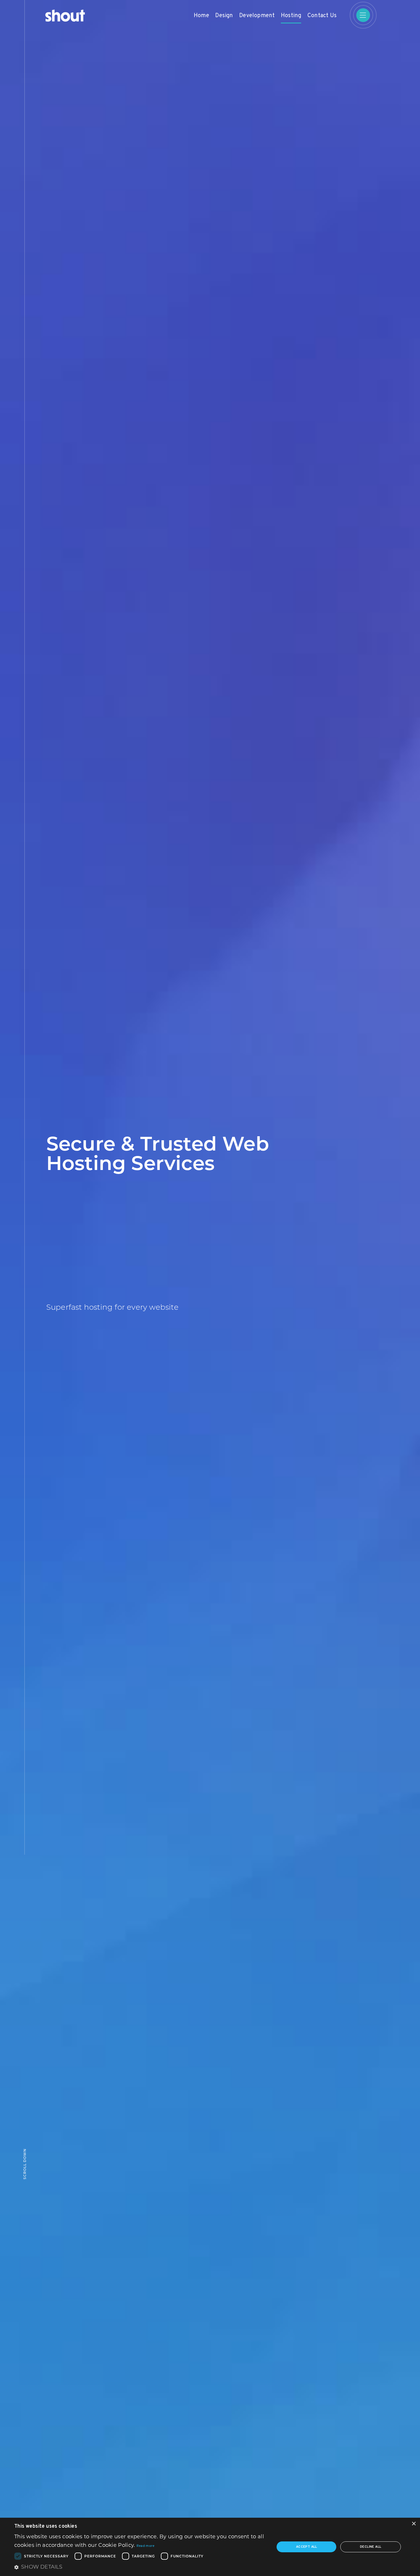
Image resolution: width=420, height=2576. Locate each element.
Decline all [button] (371, 2547)
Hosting (291, 16)
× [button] (414, 2524)
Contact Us (322, 16)
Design (224, 16)
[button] (141, 2567)
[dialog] (210, 2547)
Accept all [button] (307, 2547)
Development (257, 16)
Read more (146, 2546)
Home (201, 16)
